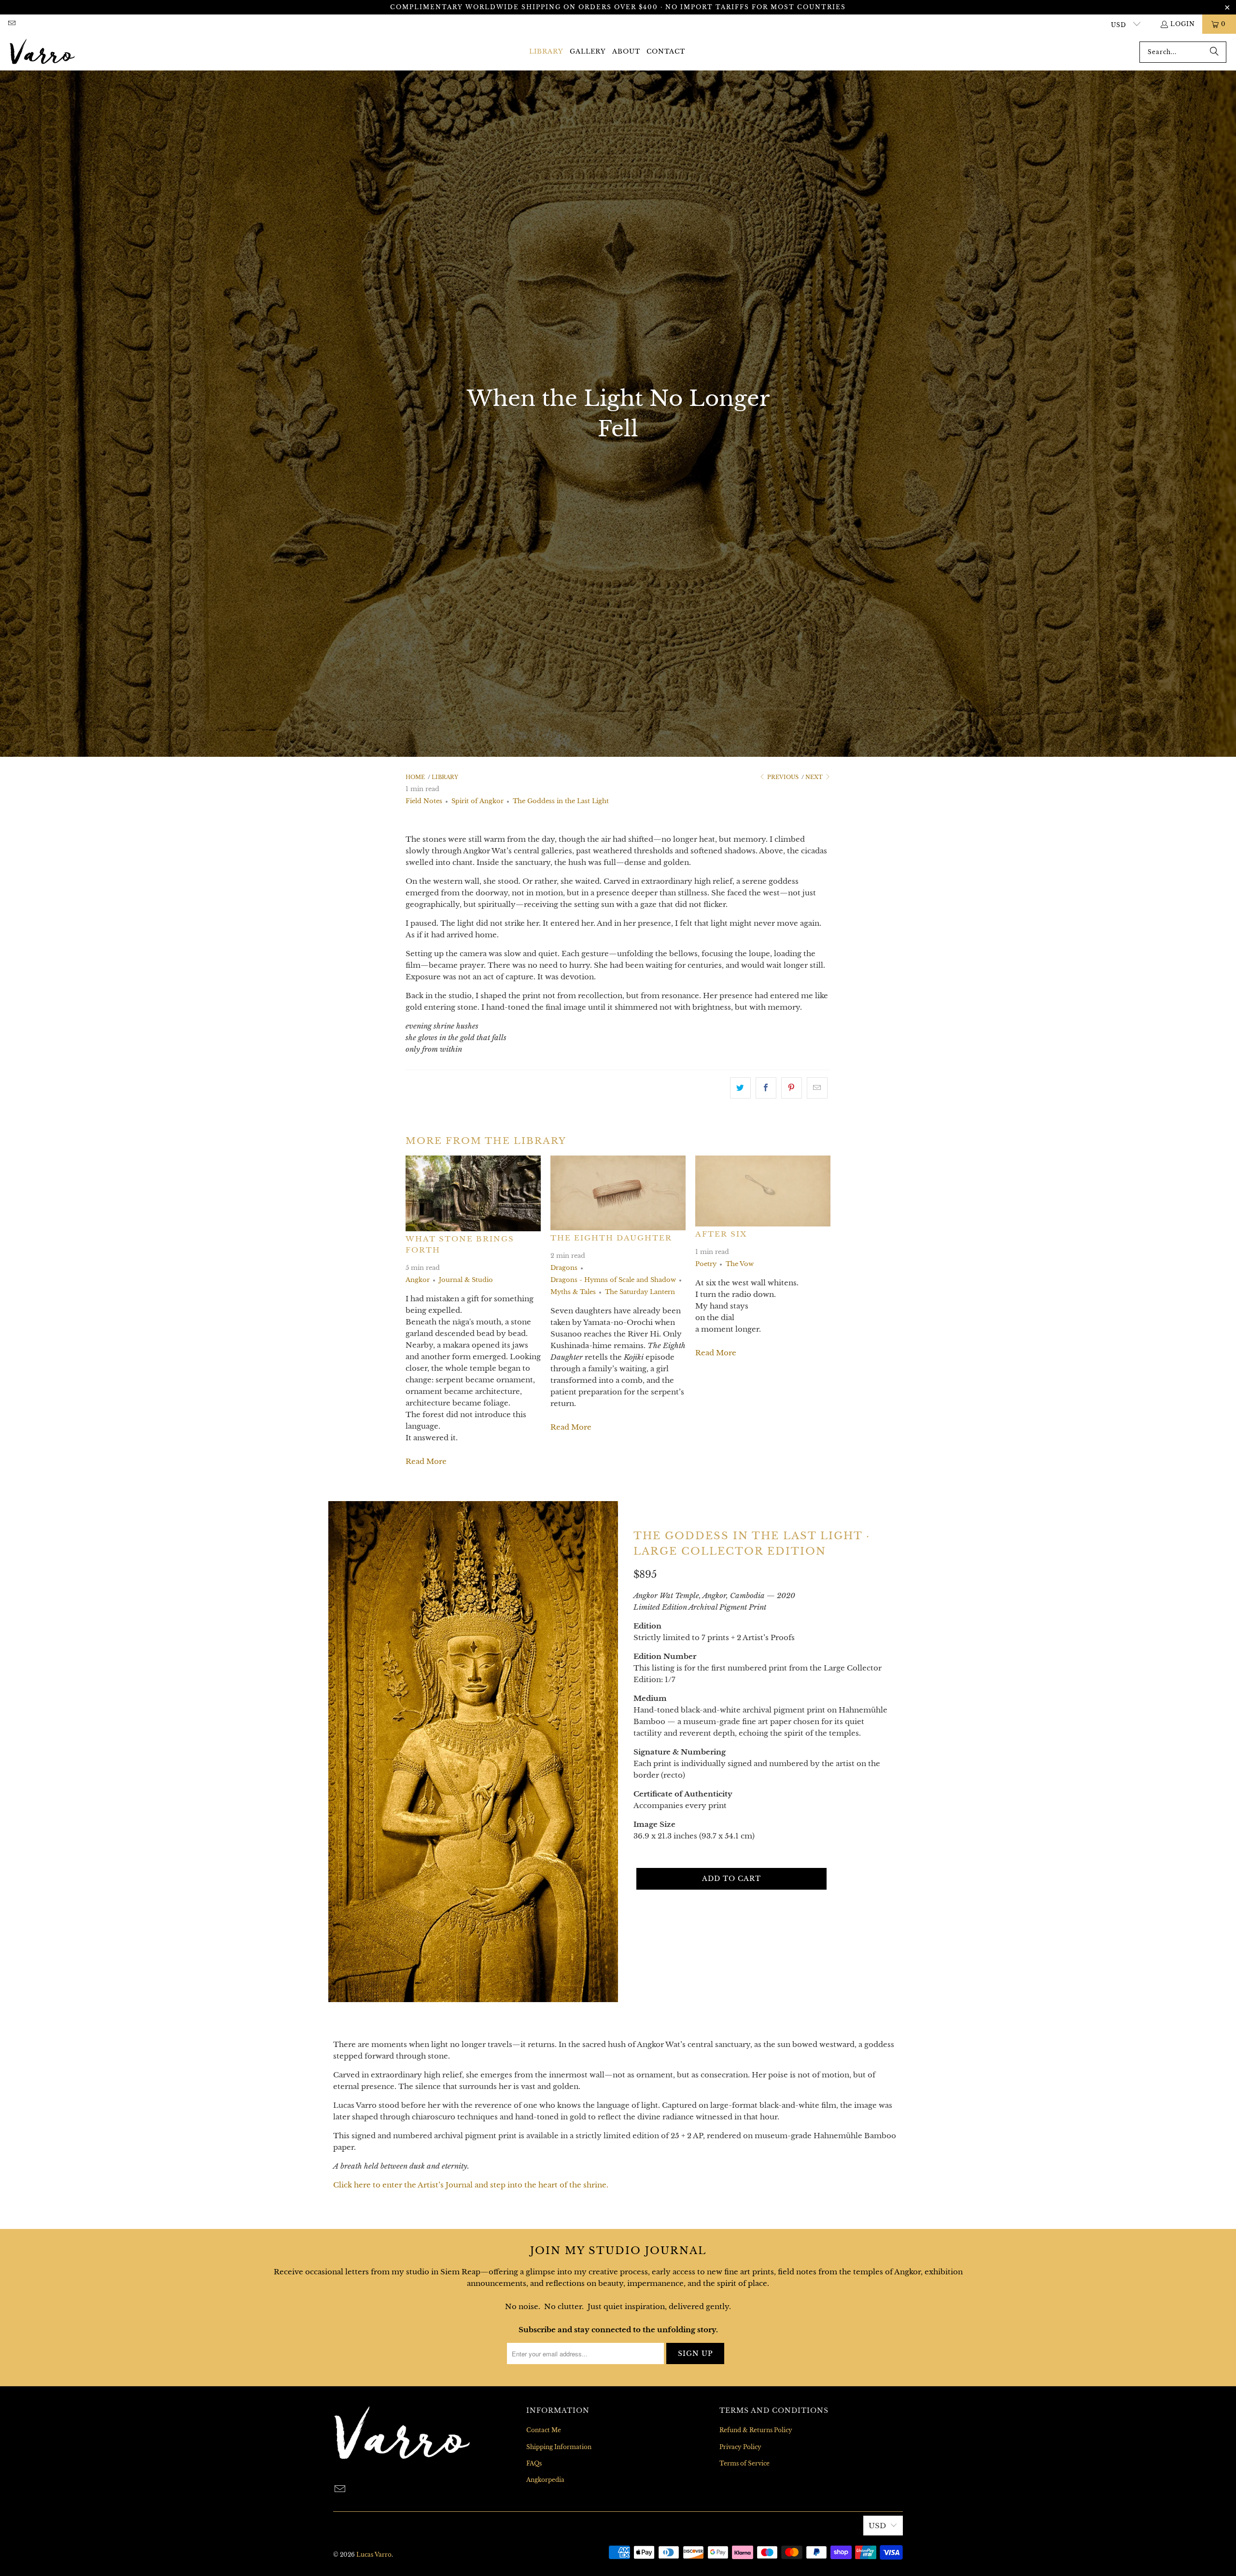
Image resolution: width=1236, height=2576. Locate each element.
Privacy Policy (740, 2447)
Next (815, 777)
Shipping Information (559, 2447)
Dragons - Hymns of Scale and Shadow (613, 1280)
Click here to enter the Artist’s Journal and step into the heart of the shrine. (471, 2185)
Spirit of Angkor (478, 801)
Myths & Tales (573, 1292)
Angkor (418, 1280)
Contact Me (544, 2430)
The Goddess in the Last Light (561, 801)
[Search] (1214, 52)
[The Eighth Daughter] (618, 1193)
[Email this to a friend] (817, 1088)
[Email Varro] (11, 24)
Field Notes (424, 801)
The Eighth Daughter (611, 1238)
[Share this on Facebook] (766, 1088)
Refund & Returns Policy (756, 2430)
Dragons (564, 1268)
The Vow (740, 1264)
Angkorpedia (545, 2480)
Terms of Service (744, 2463)
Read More (426, 1461)
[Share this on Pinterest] (792, 1088)
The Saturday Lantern (640, 1292)
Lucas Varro (374, 2555)
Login (1183, 24)
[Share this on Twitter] (740, 1088)
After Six (721, 1234)
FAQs (534, 2463)
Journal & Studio (466, 1280)
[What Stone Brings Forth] (473, 1193)
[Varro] (42, 52)
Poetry (706, 1264)
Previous (782, 777)
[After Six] (763, 1191)
